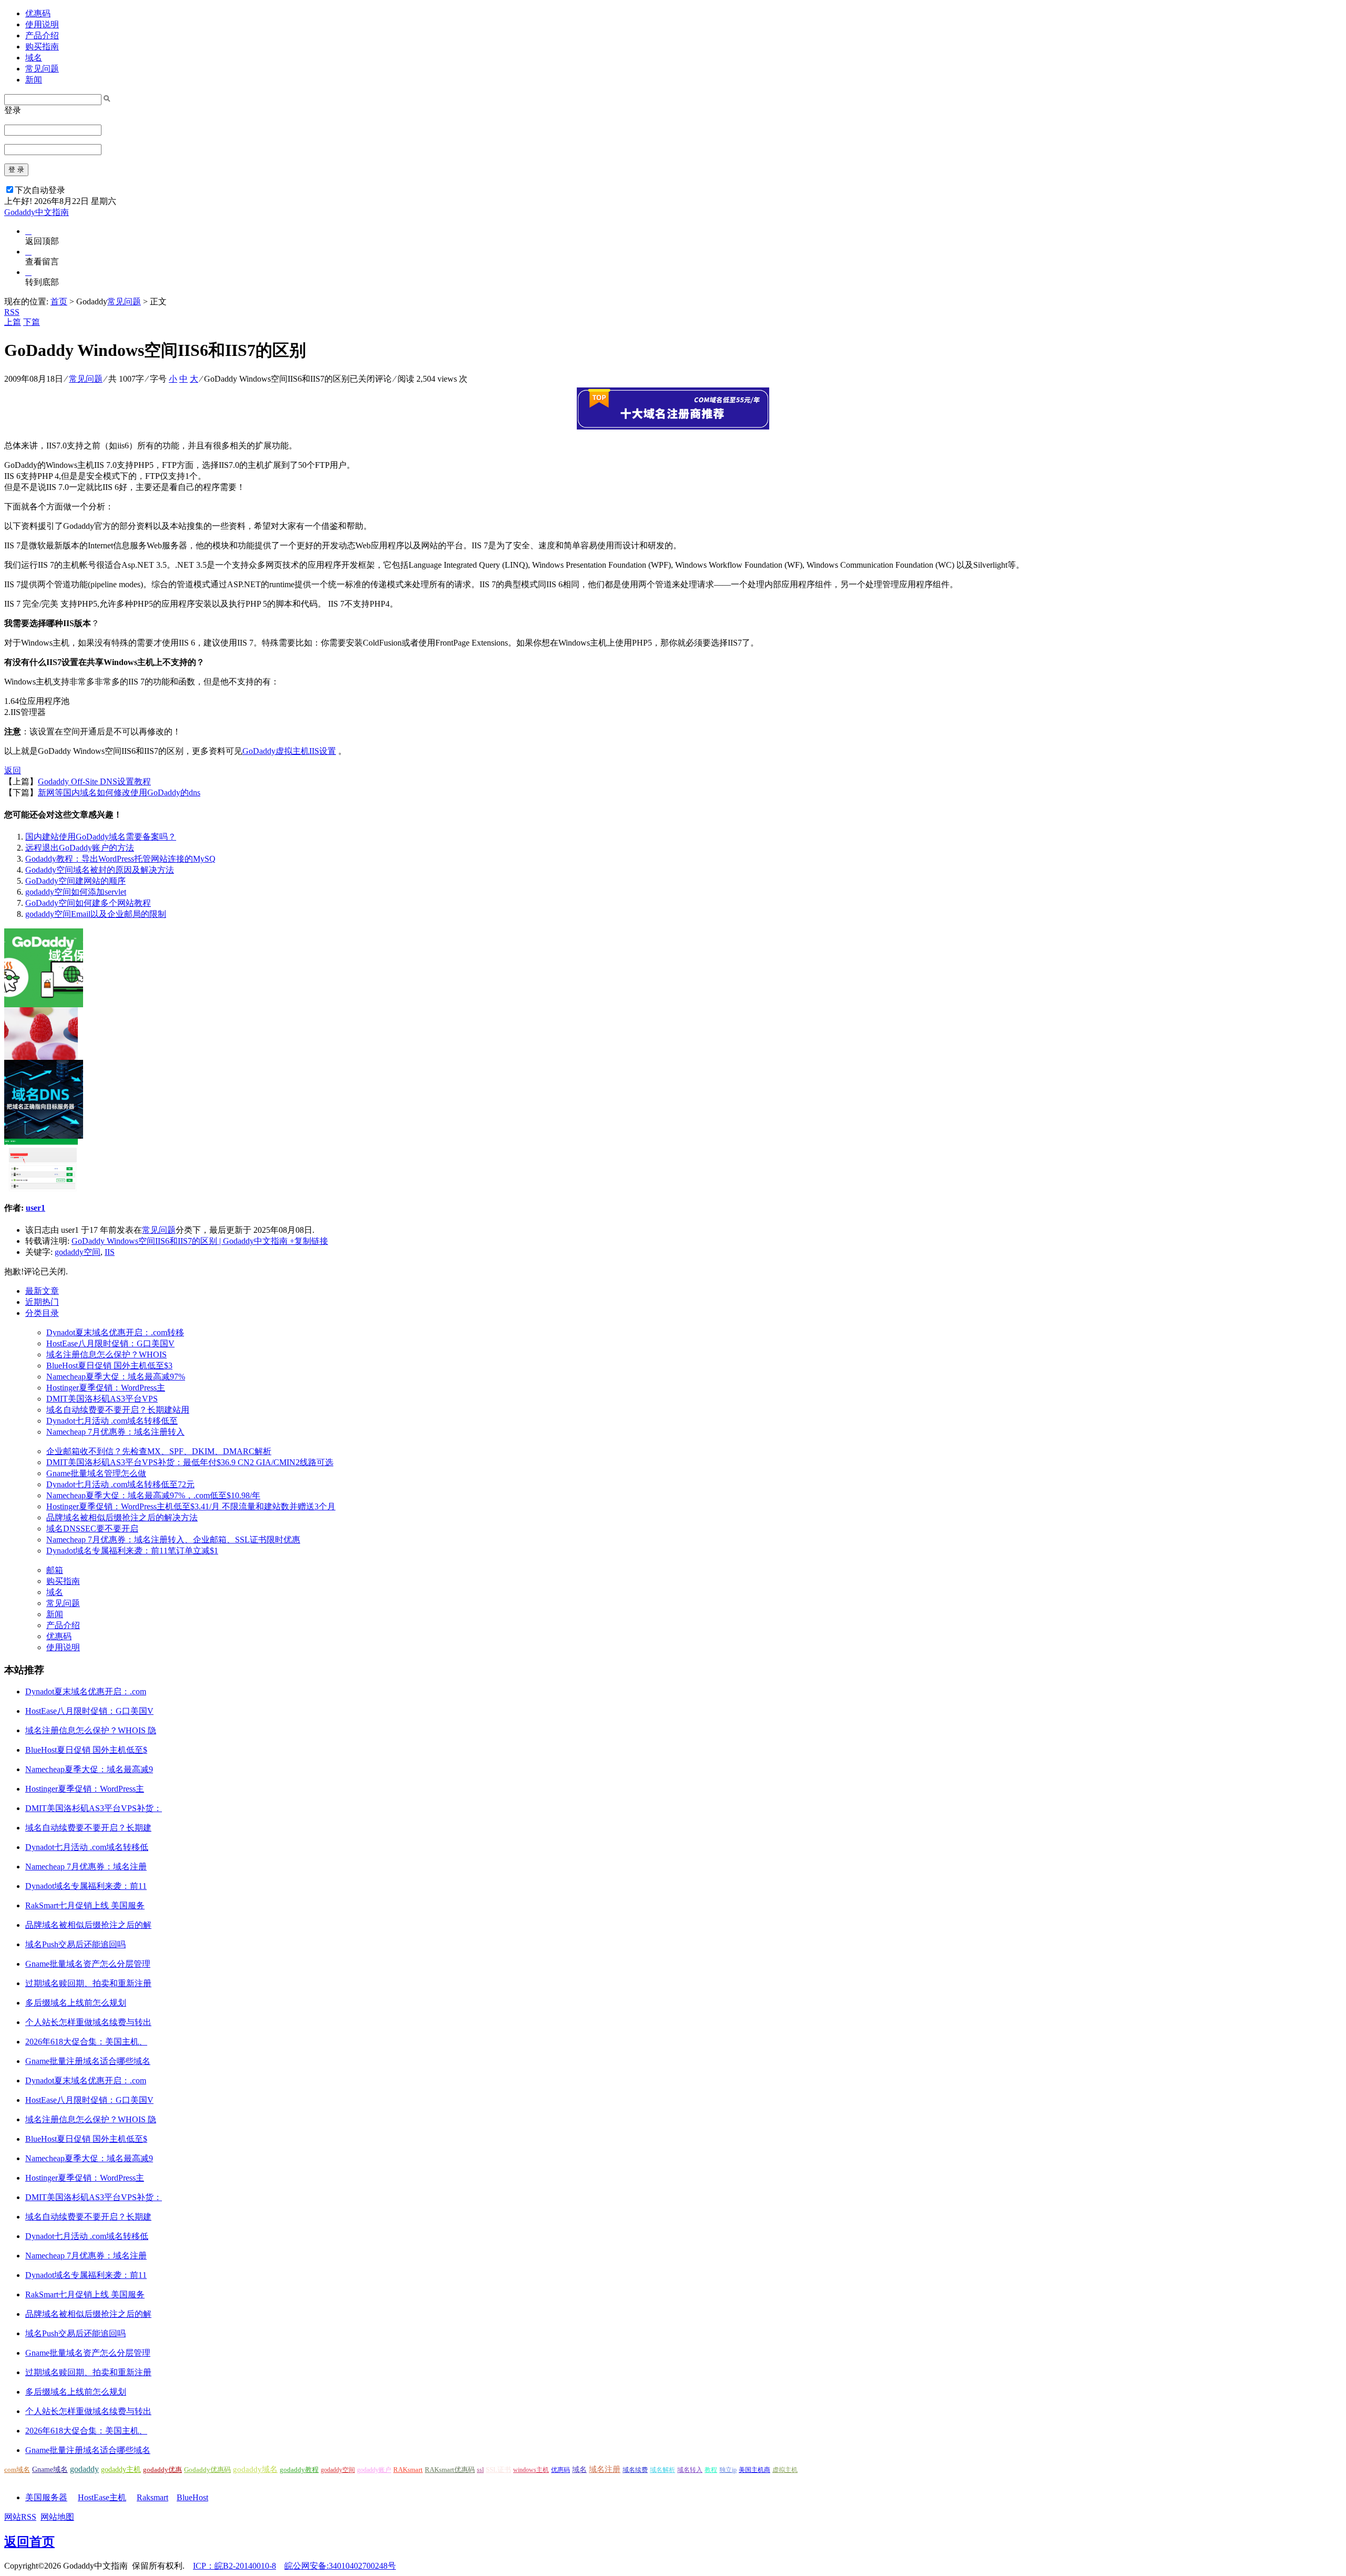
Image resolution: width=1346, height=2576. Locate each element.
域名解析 (662, 2470)
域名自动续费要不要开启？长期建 (88, 1828)
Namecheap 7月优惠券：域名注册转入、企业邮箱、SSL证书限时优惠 (173, 1540)
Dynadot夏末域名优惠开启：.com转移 (115, 1332)
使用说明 (42, 24)
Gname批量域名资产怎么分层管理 (88, 1964)
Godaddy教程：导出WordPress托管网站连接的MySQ (120, 859)
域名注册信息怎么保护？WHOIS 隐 (91, 1730)
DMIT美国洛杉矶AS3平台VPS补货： (94, 1808)
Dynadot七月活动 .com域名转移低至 (112, 1421)
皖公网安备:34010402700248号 (340, 2566)
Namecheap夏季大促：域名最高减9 (89, 1769)
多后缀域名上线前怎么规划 (76, 2003)
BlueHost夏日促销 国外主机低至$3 (109, 1366)
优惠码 (38, 13)
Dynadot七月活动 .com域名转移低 (87, 1847)
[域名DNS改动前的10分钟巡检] (44, 1136)
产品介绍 (42, 35)
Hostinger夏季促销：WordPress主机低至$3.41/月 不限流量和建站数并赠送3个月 (191, 1506)
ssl (480, 2470)
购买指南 (42, 47)
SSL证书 (498, 2470)
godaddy (84, 2469)
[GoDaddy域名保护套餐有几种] (44, 1004)
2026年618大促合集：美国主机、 (86, 2042)
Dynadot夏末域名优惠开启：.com (86, 1691)
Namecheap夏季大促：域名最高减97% (116, 1377)
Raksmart (152, 2497)
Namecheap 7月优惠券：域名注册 (86, 1867)
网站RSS (20, 2517)
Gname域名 (50, 2470)
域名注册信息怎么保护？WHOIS (106, 1355)
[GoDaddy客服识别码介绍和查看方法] (41, 1188)
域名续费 (635, 2470)
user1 (35, 1208)
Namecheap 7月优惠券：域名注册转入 (115, 1432)
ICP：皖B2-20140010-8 (234, 2566)
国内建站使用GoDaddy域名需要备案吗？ (101, 837)
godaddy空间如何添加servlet (76, 892)
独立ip (728, 2470)
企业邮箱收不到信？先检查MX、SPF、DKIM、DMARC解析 (159, 1451)
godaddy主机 (121, 2470)
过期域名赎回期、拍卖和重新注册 (88, 1983)
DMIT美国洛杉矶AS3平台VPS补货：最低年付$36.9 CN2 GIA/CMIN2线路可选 (190, 1462)
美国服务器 (46, 2497)
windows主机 (531, 2470)
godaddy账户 (374, 2470)
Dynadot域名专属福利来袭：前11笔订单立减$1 (132, 1551)
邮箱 (55, 1570)
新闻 (34, 80)
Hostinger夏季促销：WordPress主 (106, 1388)
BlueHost (192, 2497)
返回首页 (29, 2542)
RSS (12, 312)
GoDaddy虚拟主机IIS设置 (289, 751)
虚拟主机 (785, 2470)
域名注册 (605, 2469)
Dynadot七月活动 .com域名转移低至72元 (120, 1484)
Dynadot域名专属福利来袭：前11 (86, 1886)
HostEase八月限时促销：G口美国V (110, 1343)
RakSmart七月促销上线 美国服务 (85, 1905)
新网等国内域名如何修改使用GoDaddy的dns (119, 793)
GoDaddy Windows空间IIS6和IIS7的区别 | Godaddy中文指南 (180, 1241)
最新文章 (42, 1291)
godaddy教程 (299, 2470)
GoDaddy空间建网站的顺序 (75, 881)
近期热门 (42, 1302)
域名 (34, 58)
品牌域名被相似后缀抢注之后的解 (88, 1925)
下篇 (32, 322)
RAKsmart (408, 2470)
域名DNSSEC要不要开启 (92, 1529)
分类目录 (42, 1313)
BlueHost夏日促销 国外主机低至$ (86, 1750)
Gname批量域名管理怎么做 (96, 1473)
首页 (59, 301)
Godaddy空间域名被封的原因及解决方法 (100, 870)
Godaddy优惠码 (207, 2470)
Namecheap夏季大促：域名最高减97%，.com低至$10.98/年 (153, 1495)
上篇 (13, 322)
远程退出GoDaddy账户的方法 (80, 848)
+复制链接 (308, 1241)
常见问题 (42, 69)
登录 (13, 110)
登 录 (16, 170)
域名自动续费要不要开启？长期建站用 (118, 1410)
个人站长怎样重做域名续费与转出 (88, 2022)
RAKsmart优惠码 (450, 2470)
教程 (711, 2470)
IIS (110, 1252)
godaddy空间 (78, 1252)
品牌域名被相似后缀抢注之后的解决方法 (122, 1517)
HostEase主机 (102, 2497)
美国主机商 (754, 2470)
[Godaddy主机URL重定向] (41, 1057)
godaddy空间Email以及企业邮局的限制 (96, 914)
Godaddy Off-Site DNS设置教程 (94, 781)
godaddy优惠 (162, 2470)
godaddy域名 (255, 2469)
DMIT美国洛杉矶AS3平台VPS (102, 1399)
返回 (13, 770)
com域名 (17, 2470)
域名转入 (690, 2470)
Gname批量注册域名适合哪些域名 (88, 2061)
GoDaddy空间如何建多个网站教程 (88, 903)
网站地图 (57, 2517)
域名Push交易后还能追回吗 (75, 1944)
